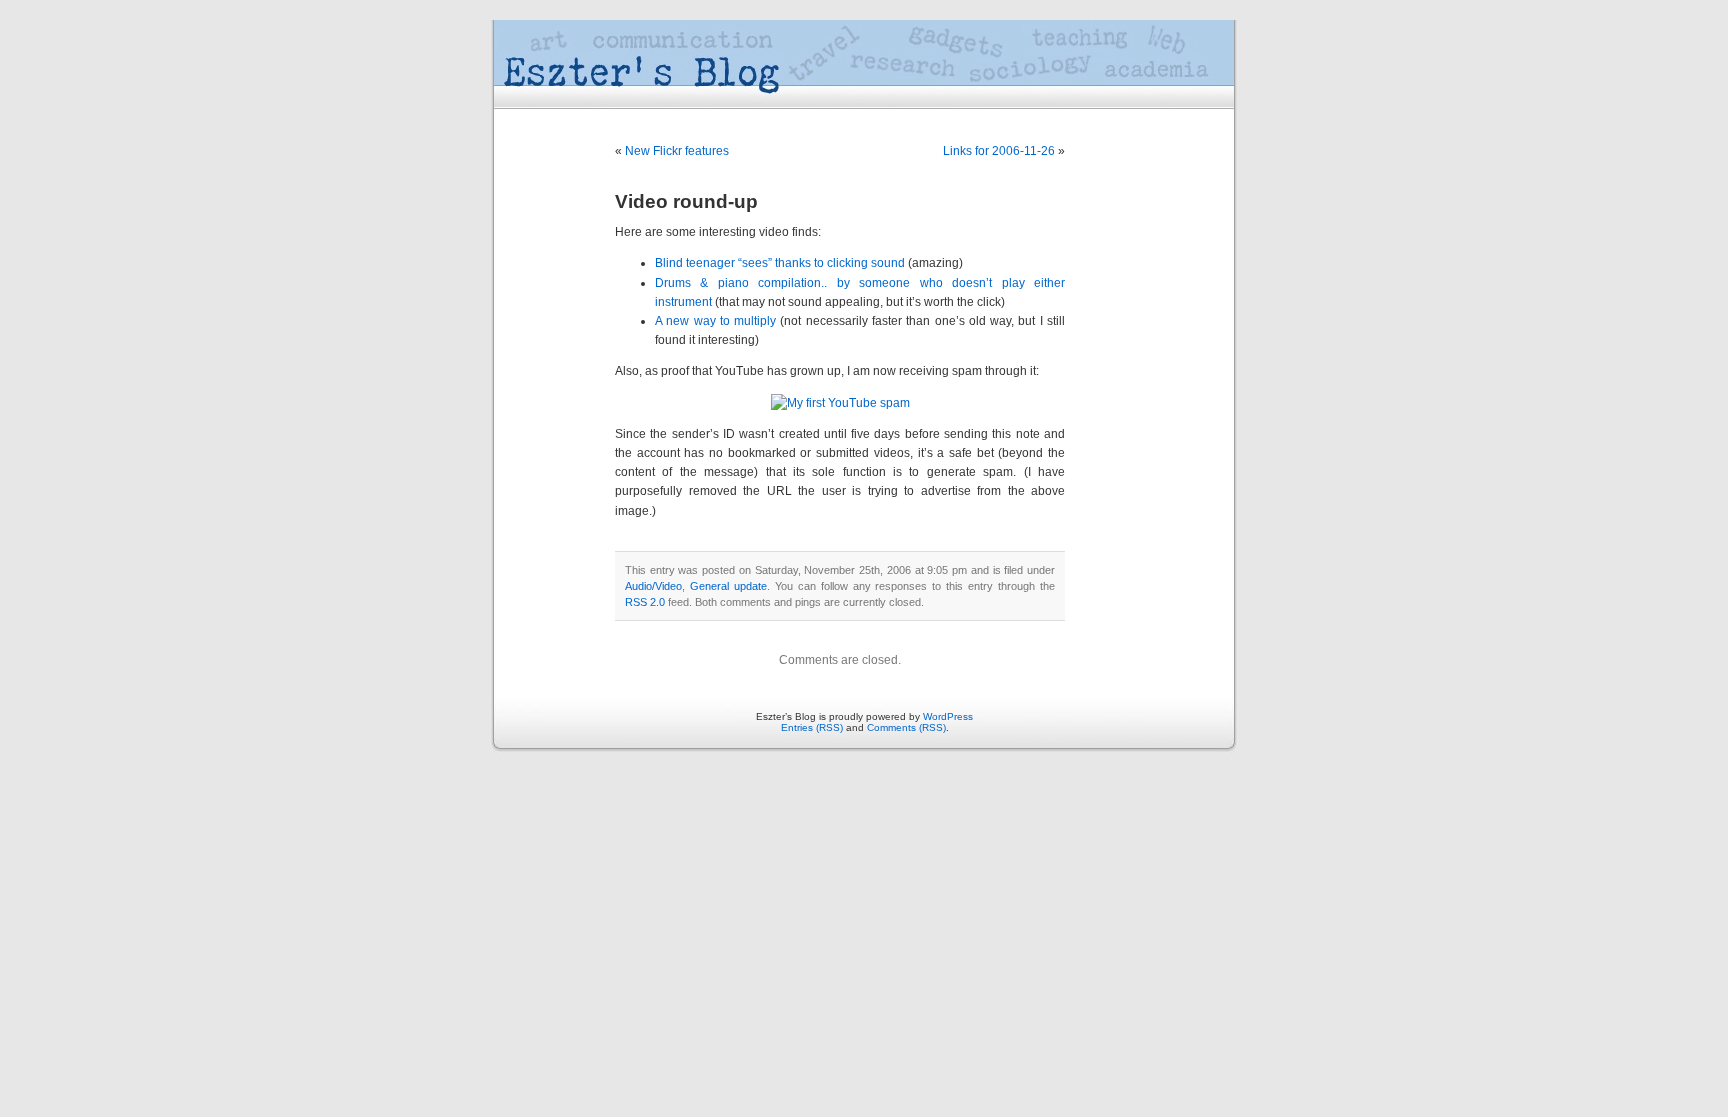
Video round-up (686, 201)
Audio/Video (653, 586)
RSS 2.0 (645, 602)
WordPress (948, 716)
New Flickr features (677, 151)
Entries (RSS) (812, 727)
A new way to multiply (715, 321)
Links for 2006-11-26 (999, 151)
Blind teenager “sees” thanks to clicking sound (780, 263)
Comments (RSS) (906, 727)
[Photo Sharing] (840, 403)
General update (728, 586)
